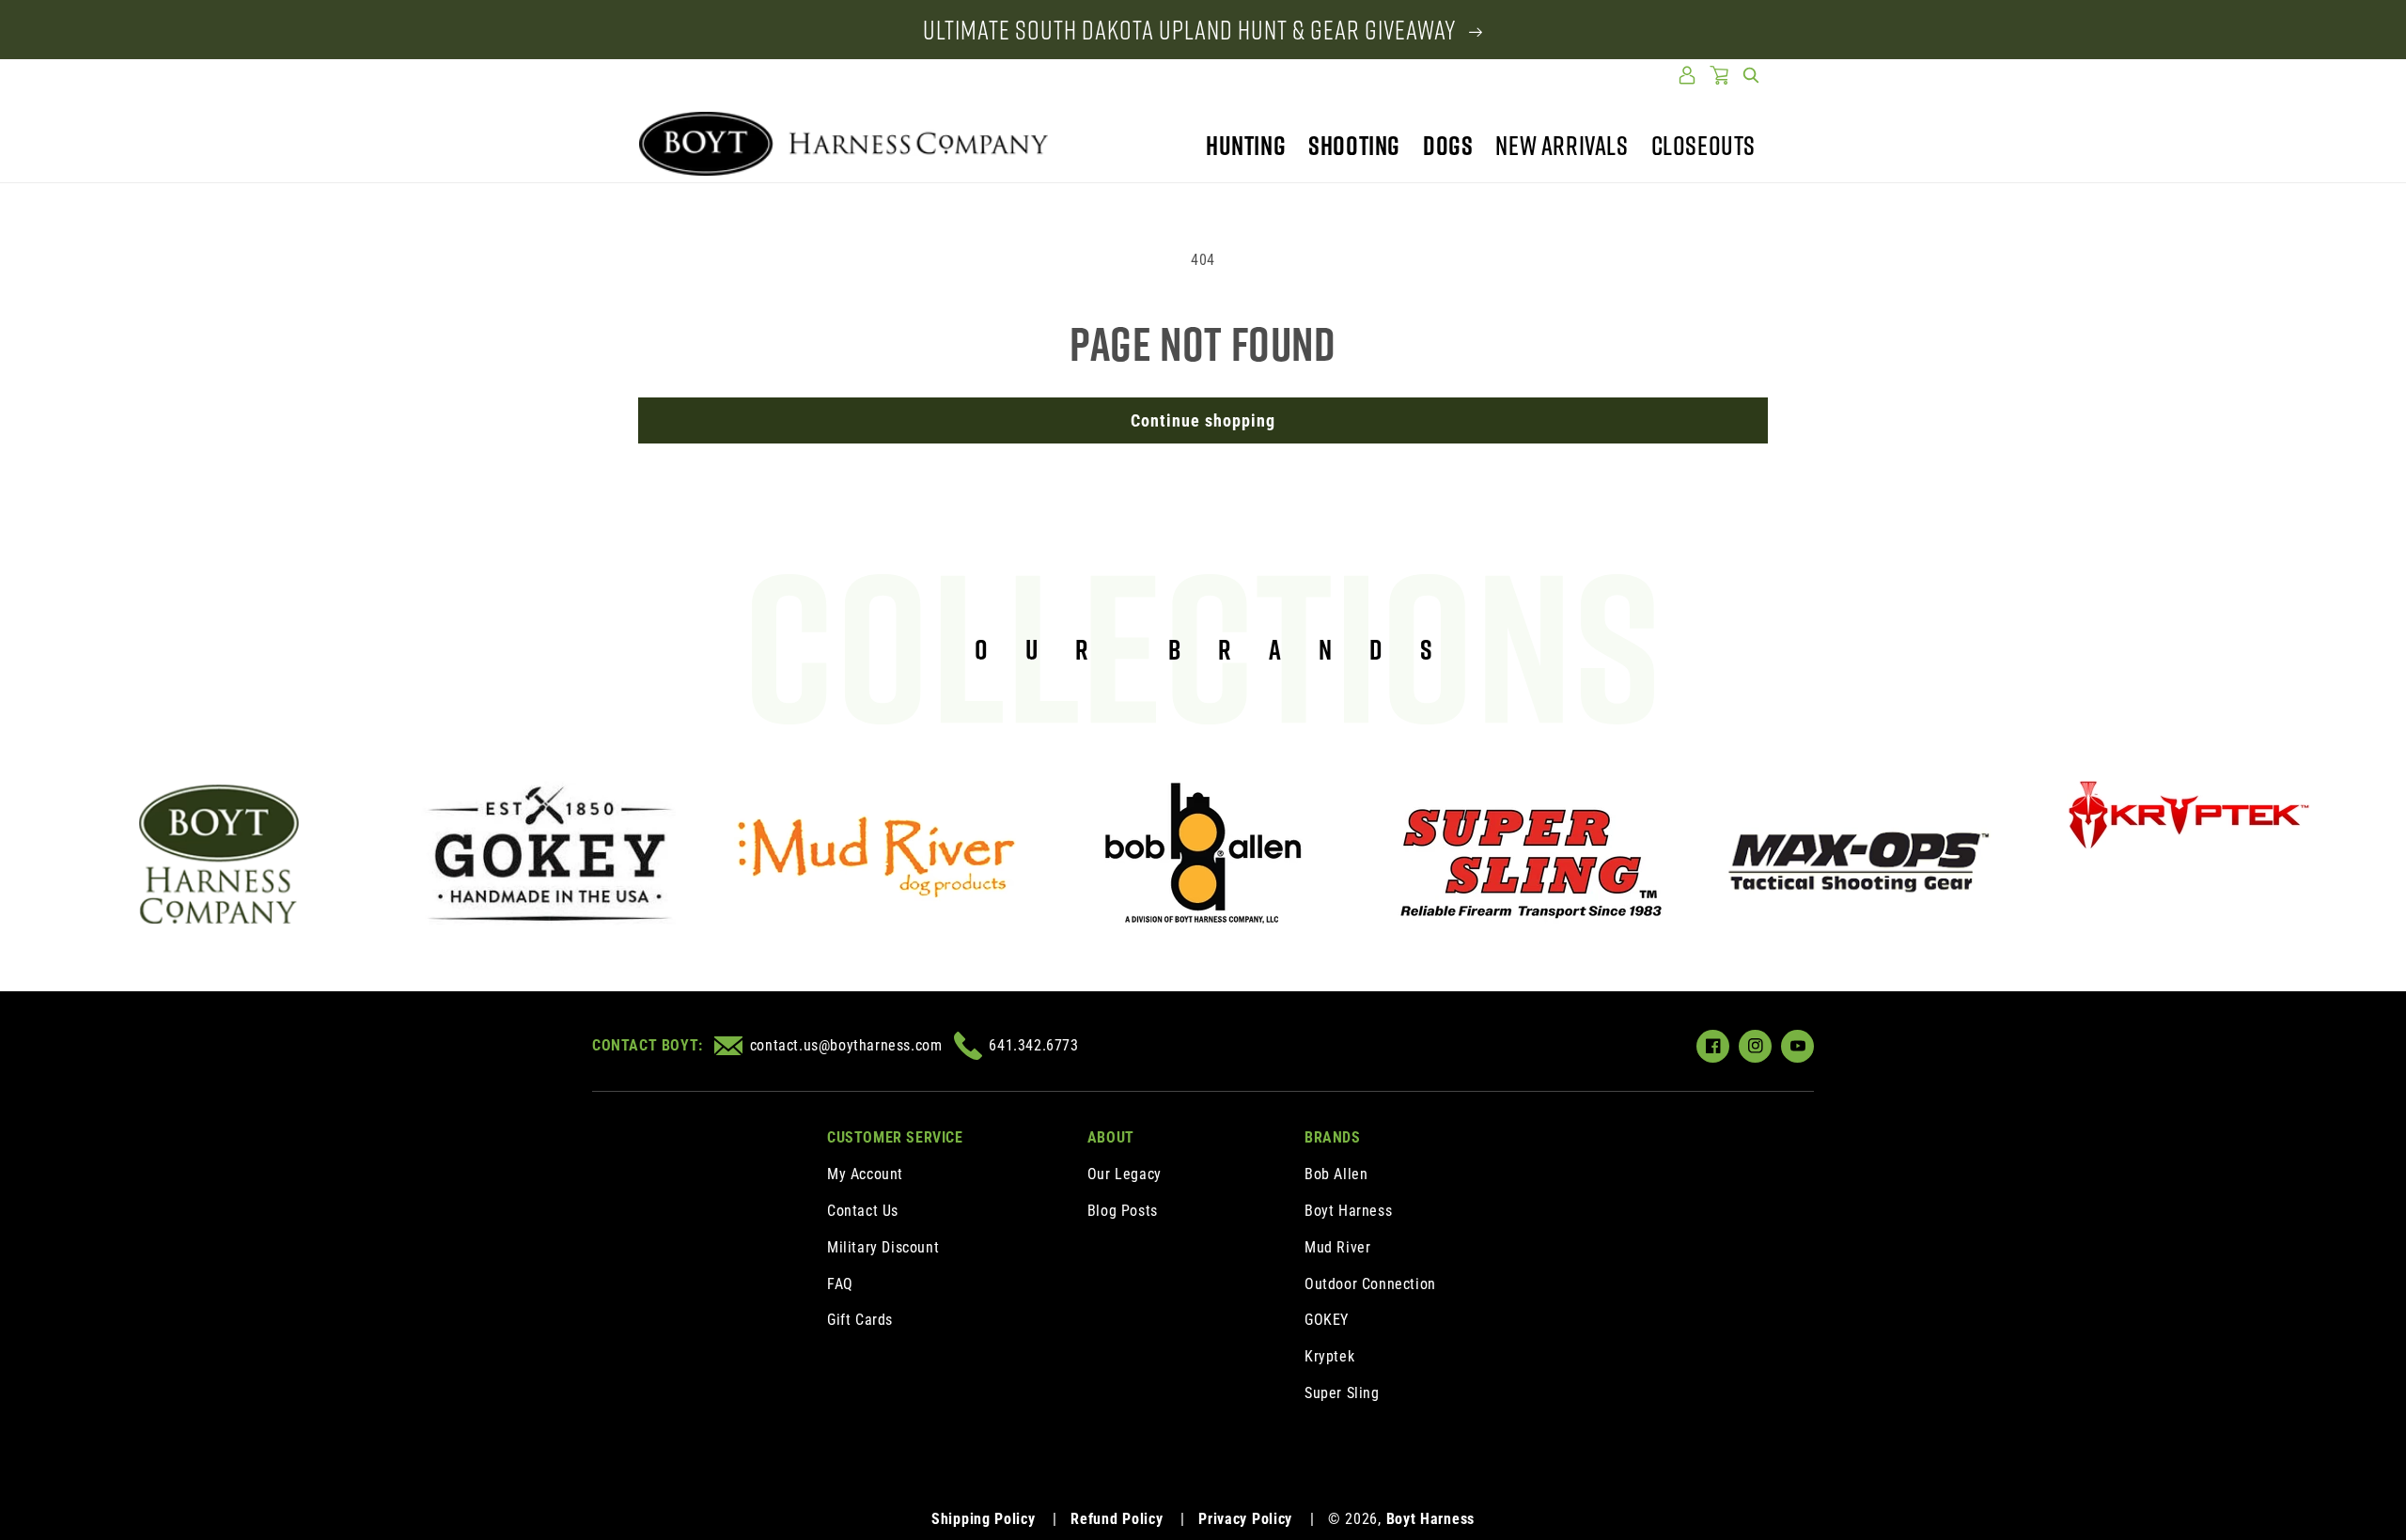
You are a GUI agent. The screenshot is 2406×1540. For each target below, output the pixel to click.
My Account (865, 1174)
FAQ (840, 1284)
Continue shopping (1203, 420)
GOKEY (1327, 1320)
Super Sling (1342, 1393)
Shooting (1354, 145)
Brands (1333, 1137)
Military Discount (883, 1247)
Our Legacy (1125, 1174)
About (1111, 1137)
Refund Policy (1117, 1519)
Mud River (1337, 1247)
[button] (1751, 75)
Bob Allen (1336, 1174)
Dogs (1448, 145)
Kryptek (1329, 1356)
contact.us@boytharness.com (846, 1045)
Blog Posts (1123, 1211)
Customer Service (895, 1137)
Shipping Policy (984, 1519)
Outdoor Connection (1370, 1284)
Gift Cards (860, 1320)
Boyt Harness (1348, 1211)
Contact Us (863, 1211)
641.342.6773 (1033, 1045)
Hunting (1246, 145)
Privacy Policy (1245, 1519)
